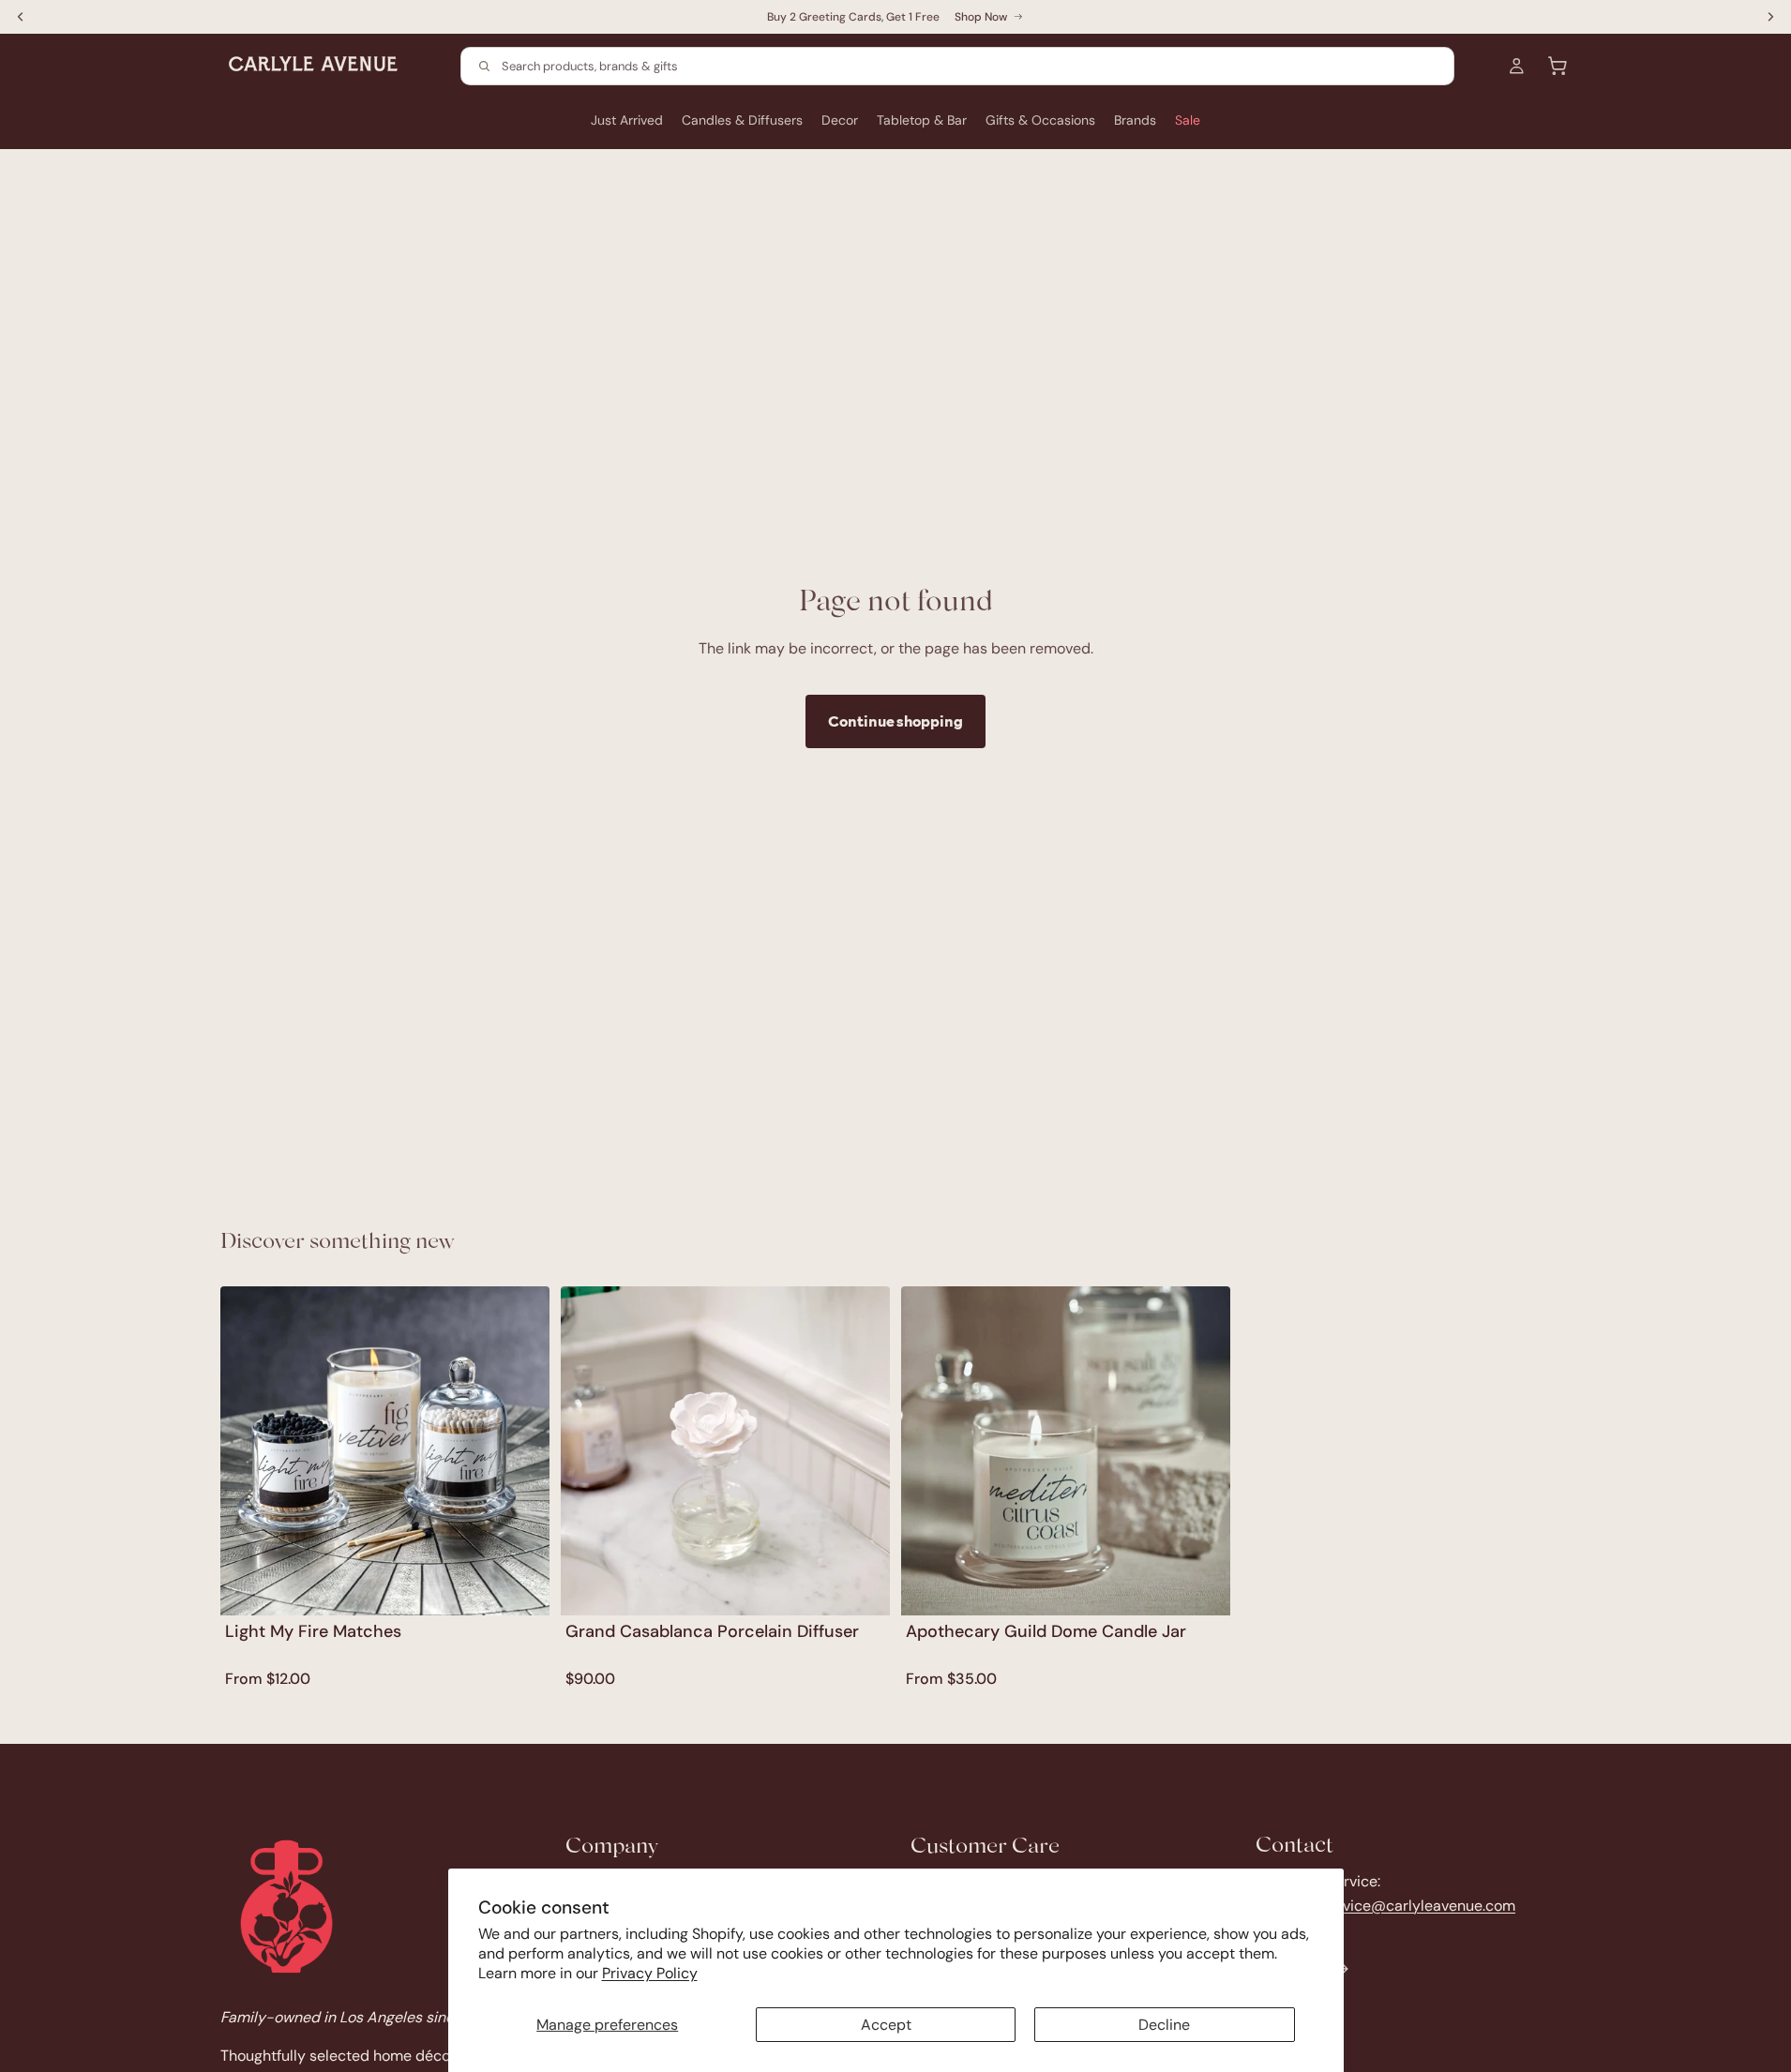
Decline (1164, 2025)
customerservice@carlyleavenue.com (1385, 1905)
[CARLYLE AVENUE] (286, 1907)
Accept (886, 2025)
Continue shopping (895, 721)
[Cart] (1558, 66)
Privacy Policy (650, 1973)
